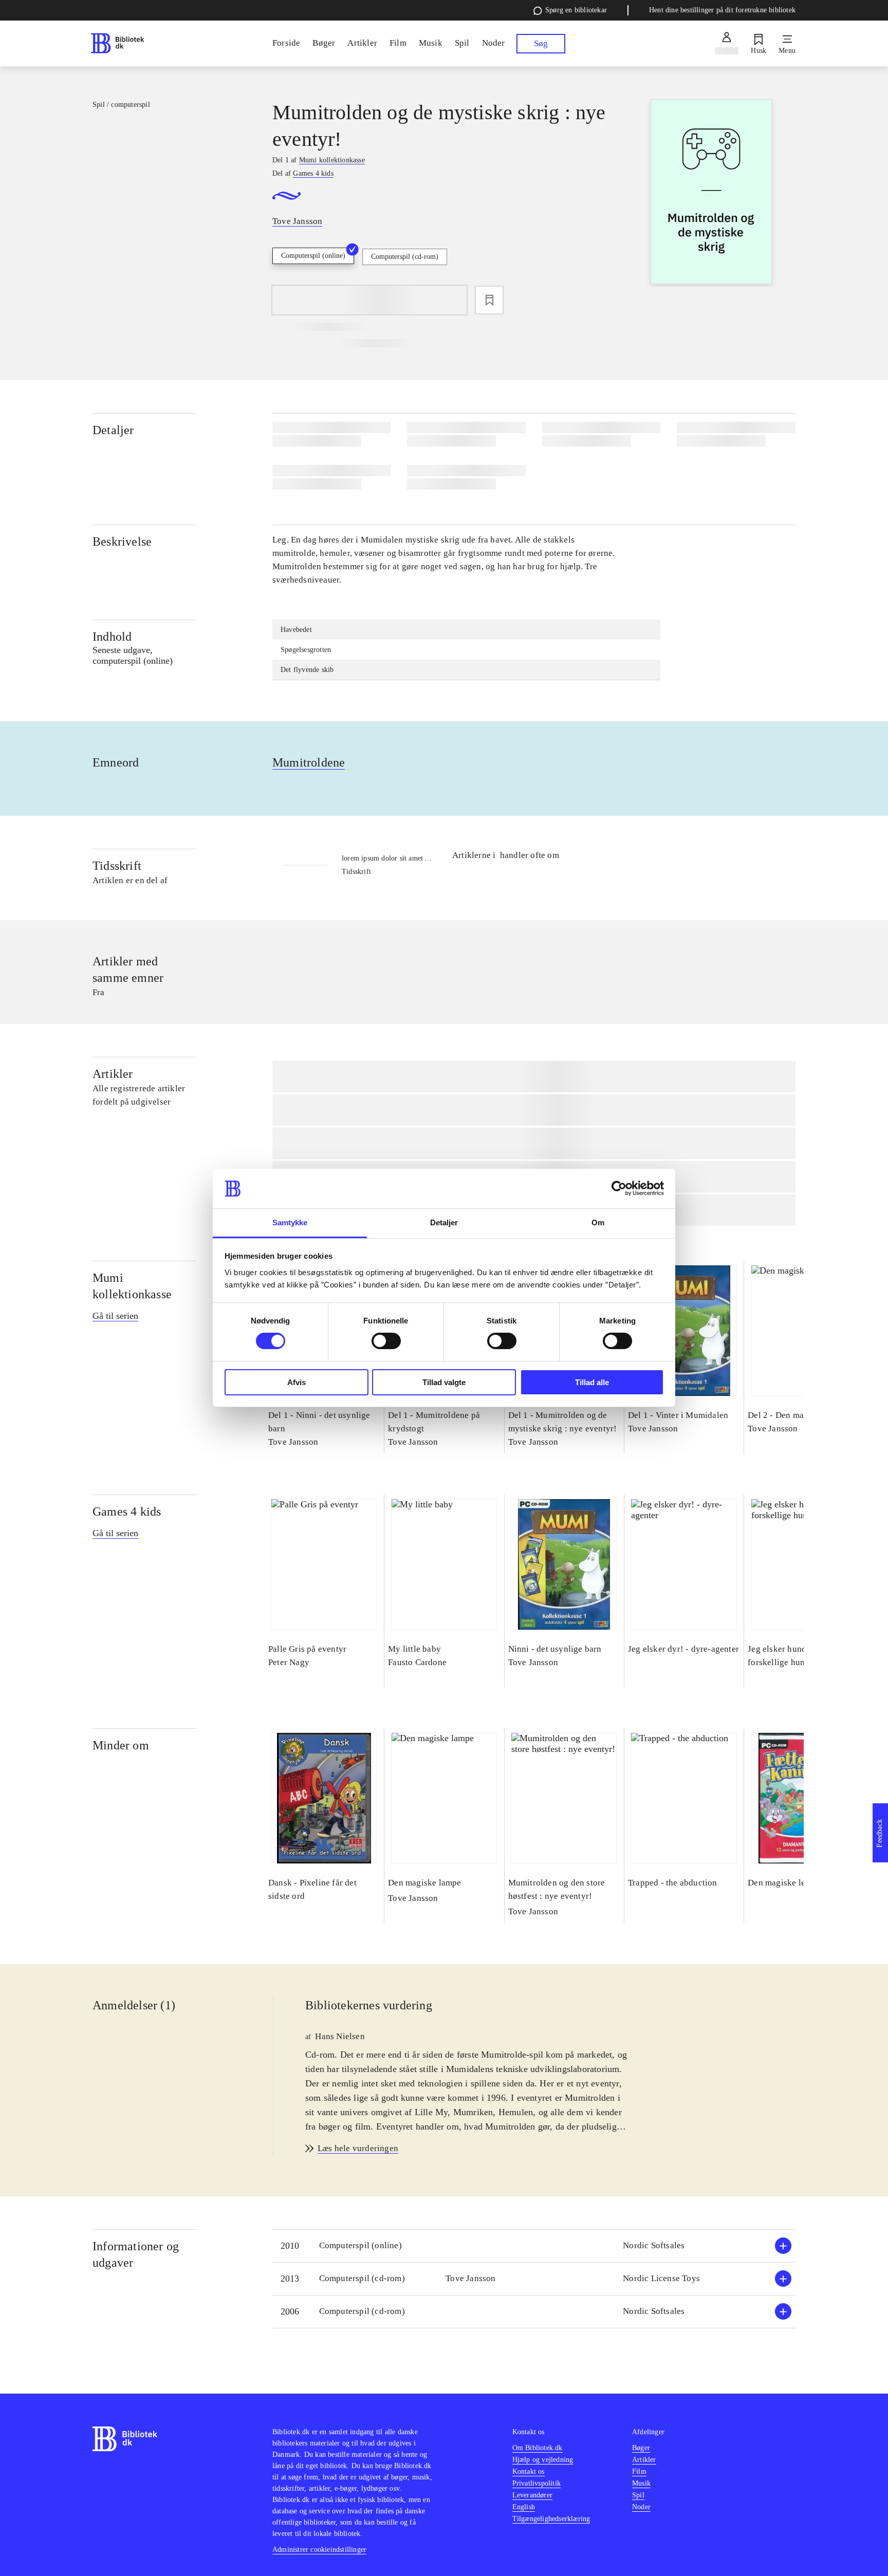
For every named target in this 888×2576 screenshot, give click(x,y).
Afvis (297, 1382)
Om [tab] (598, 1222)
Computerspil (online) (313, 256)
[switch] (386, 1341)
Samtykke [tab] (290, 1222)
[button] (534, 2246)
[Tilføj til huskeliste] (489, 300)
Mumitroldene (309, 762)
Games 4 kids (127, 1511)
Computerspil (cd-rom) (405, 257)
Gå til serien (115, 1316)
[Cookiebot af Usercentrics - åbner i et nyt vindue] (619, 1188)
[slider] (711, 193)
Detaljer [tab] (444, 1222)
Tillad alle (592, 1382)
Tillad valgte (444, 1382)
